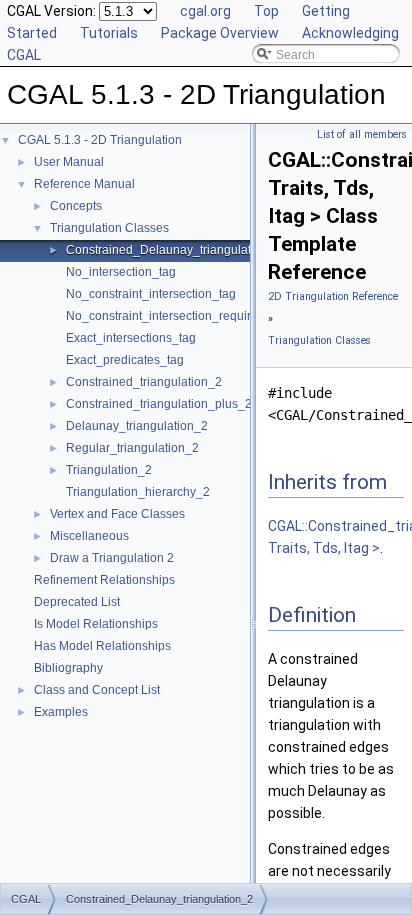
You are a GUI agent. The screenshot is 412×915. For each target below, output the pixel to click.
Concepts (76, 206)
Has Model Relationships (102, 646)
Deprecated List (77, 602)
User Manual (69, 162)
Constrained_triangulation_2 (144, 382)
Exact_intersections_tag (131, 338)
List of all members (362, 134)
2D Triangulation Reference (333, 296)
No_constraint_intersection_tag (151, 294)
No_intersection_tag (121, 272)
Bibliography (68, 668)
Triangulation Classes (109, 228)
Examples (61, 712)
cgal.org (205, 11)
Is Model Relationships (96, 624)
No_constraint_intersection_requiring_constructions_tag (218, 316)
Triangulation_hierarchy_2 (138, 492)
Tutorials (109, 33)
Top (266, 11)
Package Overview (220, 33)
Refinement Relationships (104, 580)
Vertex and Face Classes (117, 514)
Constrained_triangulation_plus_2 (159, 404)
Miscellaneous (89, 536)
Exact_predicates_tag (125, 360)
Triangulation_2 (109, 470)
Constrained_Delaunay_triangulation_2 (174, 250)
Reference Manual (84, 184)
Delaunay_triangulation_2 (137, 426)
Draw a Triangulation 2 (112, 558)
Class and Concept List (97, 690)
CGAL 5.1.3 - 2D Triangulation (100, 140)
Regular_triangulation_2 (132, 448)
